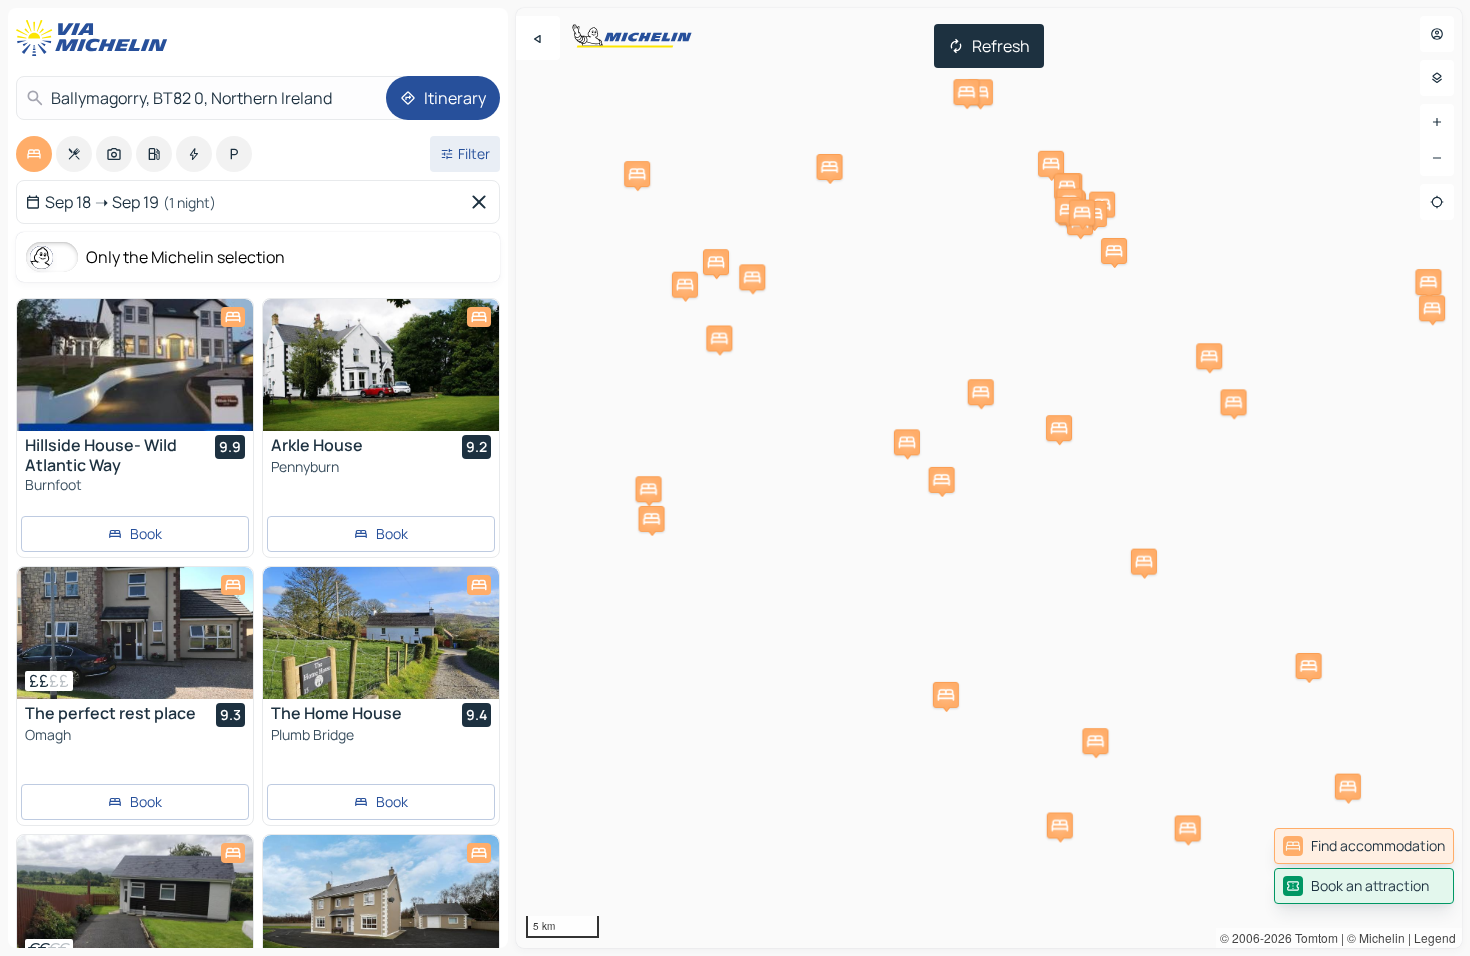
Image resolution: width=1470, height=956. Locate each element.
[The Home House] (381, 633)
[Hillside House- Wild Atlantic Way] (135, 365)
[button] (980, 92)
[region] (989, 478)
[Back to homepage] (96, 38)
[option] (34, 154)
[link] (1364, 846)
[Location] (1437, 202)
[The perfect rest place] (135, 633)
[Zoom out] (1437, 158)
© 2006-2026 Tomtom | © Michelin (1312, 937)
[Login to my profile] (1437, 34)
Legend (1435, 937)
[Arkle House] (381, 365)
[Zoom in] (1437, 122)
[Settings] (1437, 78)
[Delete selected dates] (483, 202)
